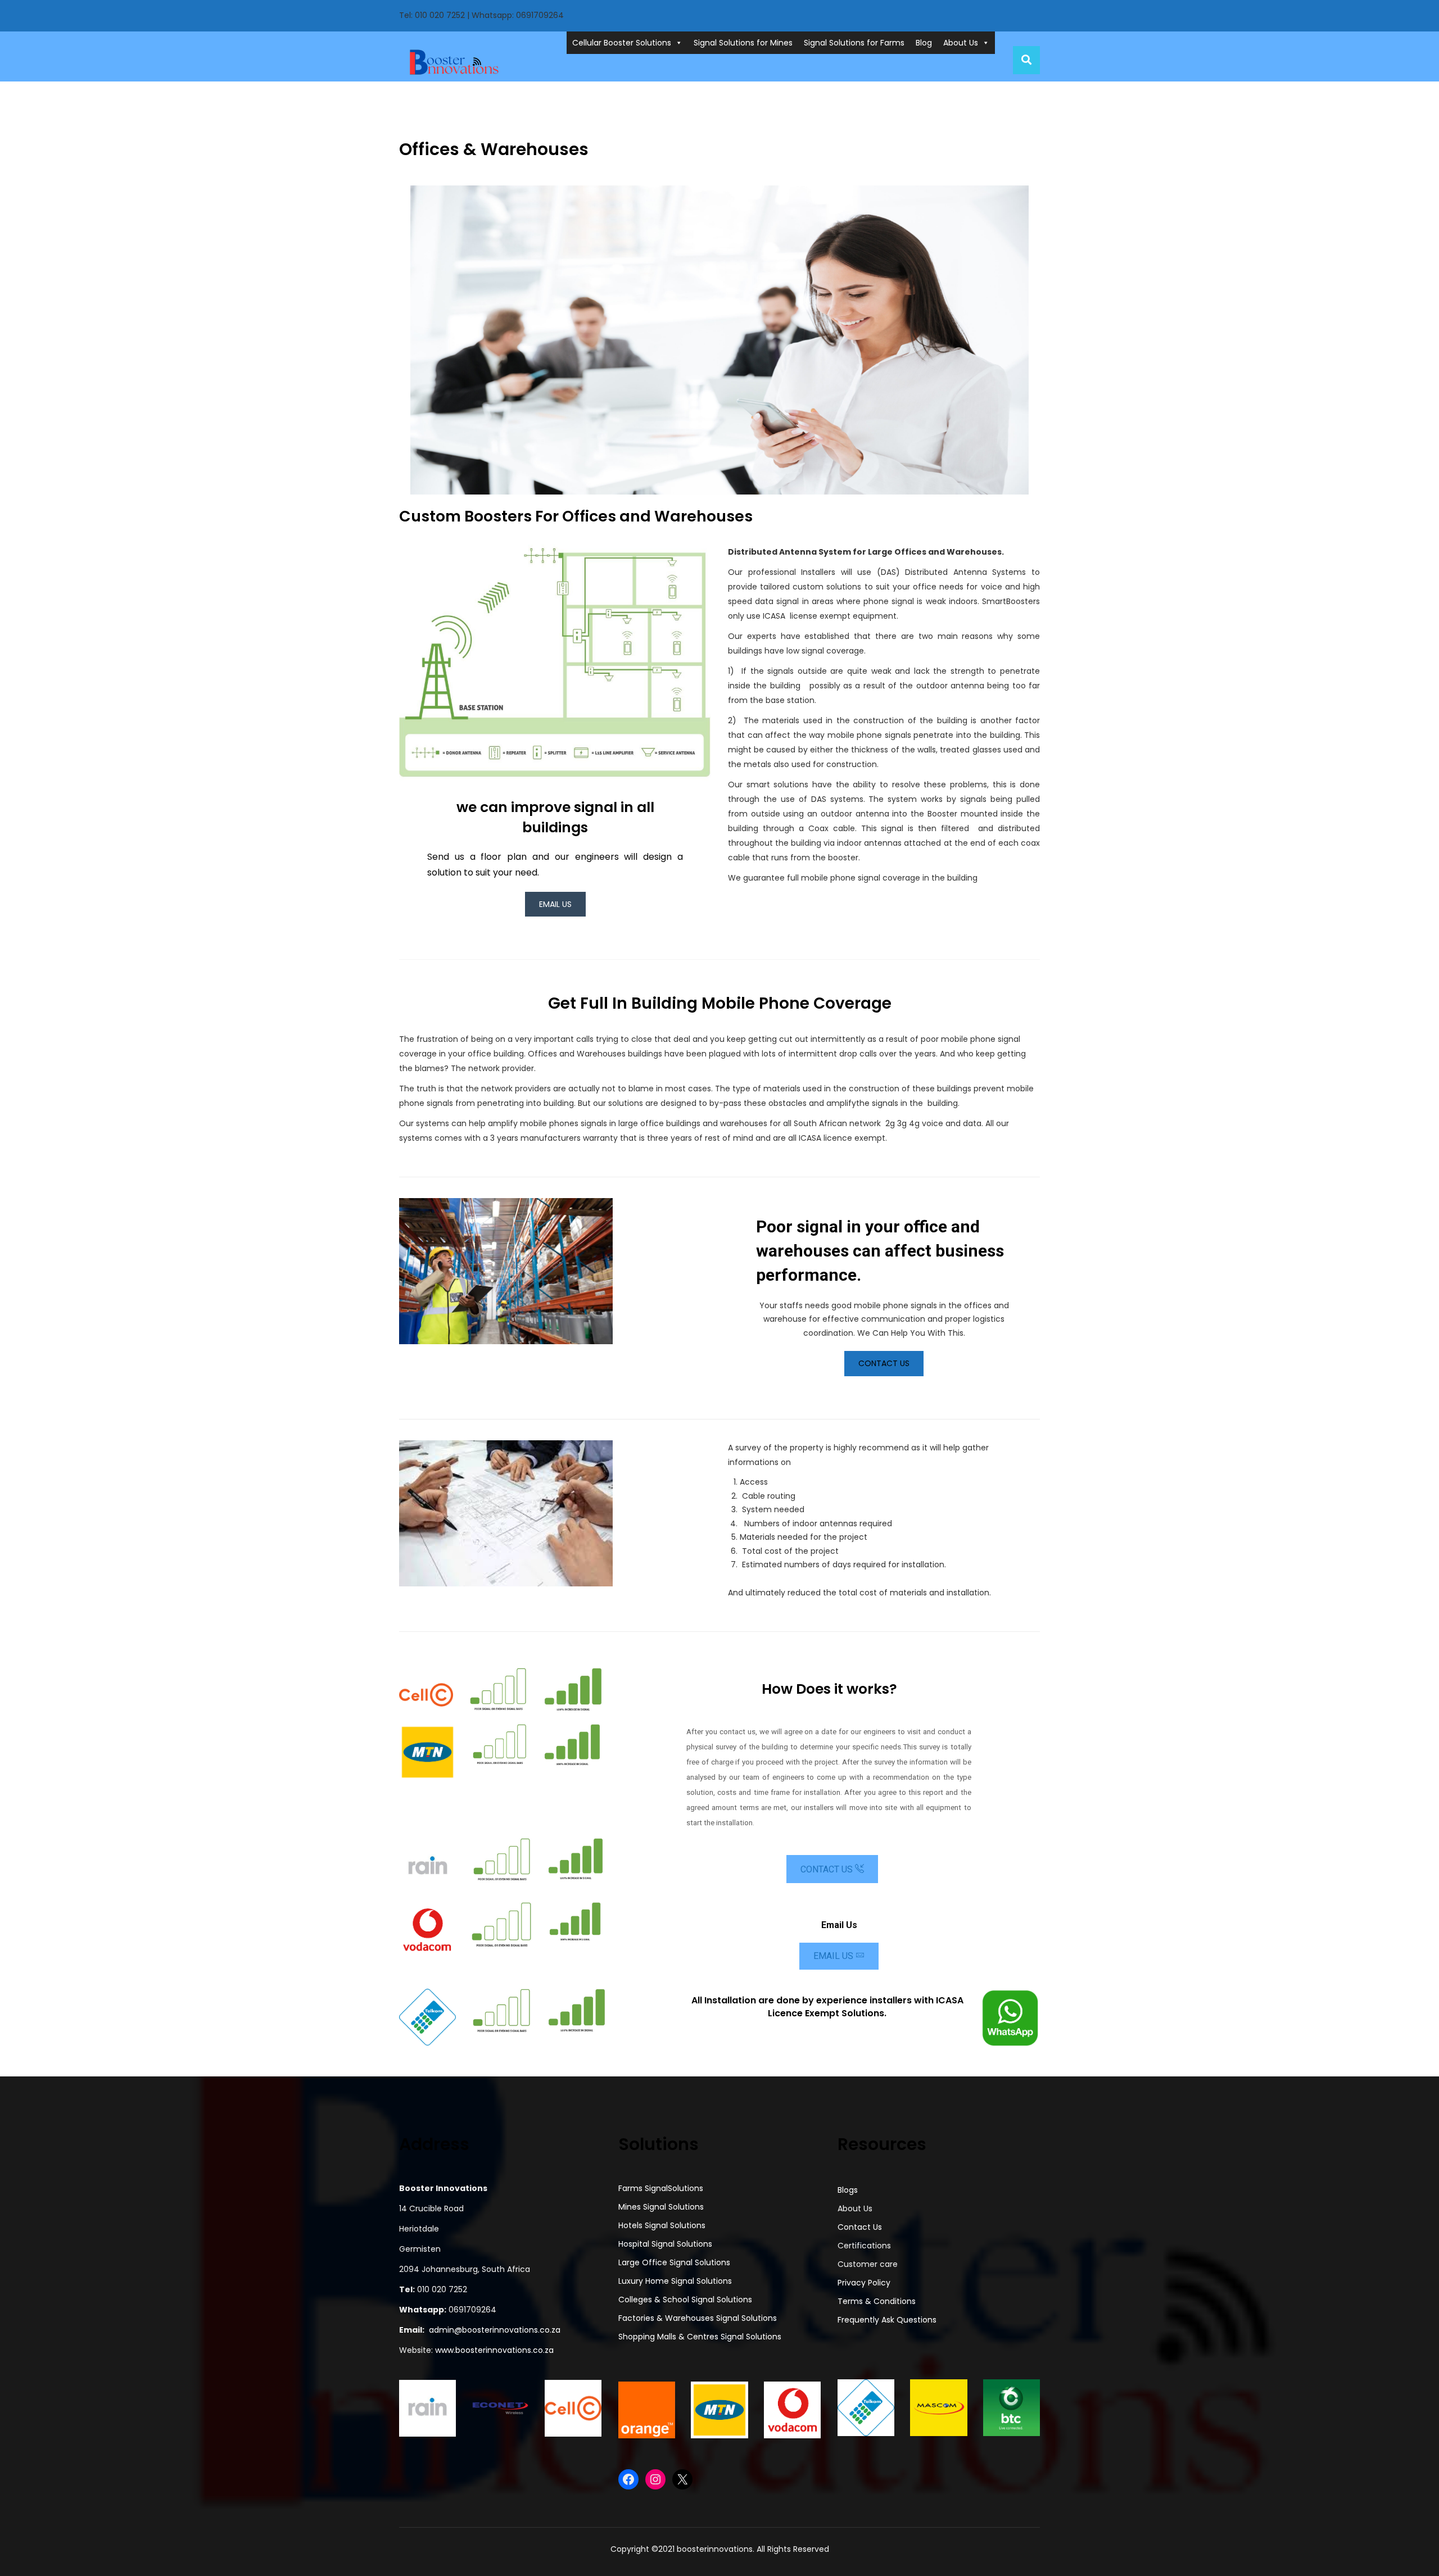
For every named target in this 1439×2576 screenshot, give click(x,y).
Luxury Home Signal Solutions (675, 2281)
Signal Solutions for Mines (743, 43)
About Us (961, 43)
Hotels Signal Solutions (662, 2225)
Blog (924, 43)
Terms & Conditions (877, 2301)
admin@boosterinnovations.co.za (495, 2330)
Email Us (834, 1956)
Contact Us (884, 1363)
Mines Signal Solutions (661, 2207)
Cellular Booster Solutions (622, 43)
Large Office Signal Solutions (674, 2262)
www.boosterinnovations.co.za (493, 2350)
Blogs (848, 2190)
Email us (555, 904)
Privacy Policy (864, 2283)
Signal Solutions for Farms (854, 43)
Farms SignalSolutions (661, 2188)
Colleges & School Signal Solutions (685, 2300)
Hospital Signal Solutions (665, 2244)
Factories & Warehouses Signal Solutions (698, 2318)
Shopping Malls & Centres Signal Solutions (700, 2337)
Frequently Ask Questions (887, 2320)
